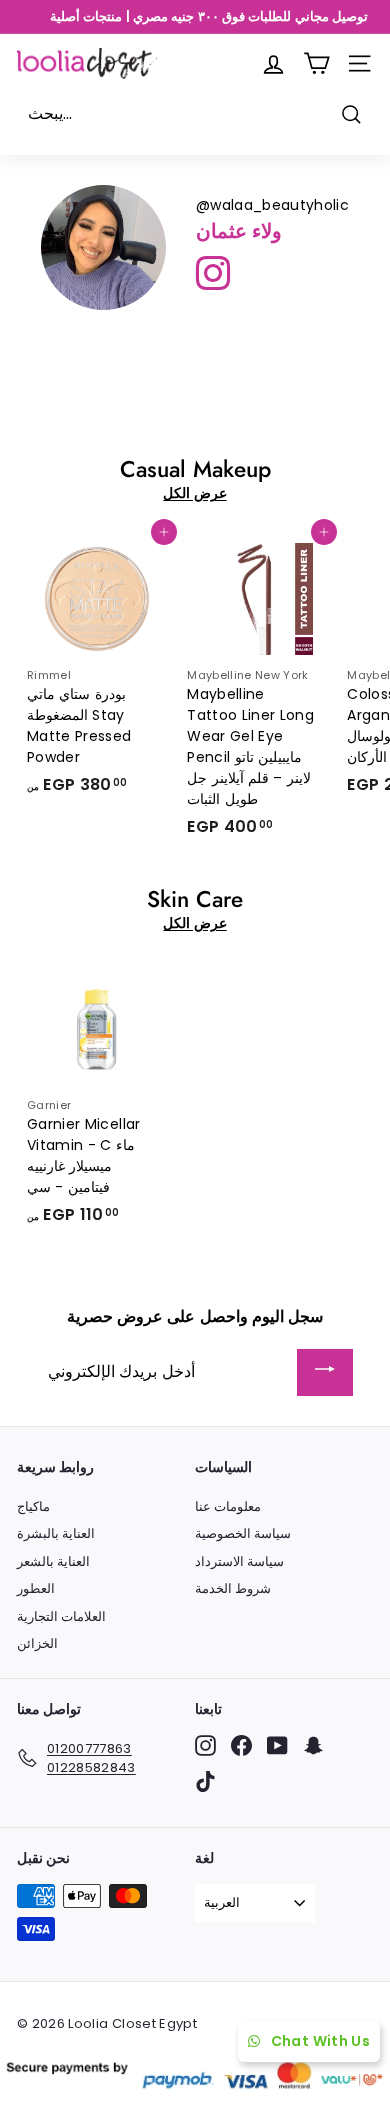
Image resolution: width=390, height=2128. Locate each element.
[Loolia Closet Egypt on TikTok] (205, 1781)
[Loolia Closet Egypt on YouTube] (277, 1745)
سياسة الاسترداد (239, 1561)
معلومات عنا (228, 1506)
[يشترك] (325, 1372)
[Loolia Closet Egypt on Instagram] (205, 1745)
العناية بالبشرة (56, 1533)
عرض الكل (194, 493)
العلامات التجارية (61, 1616)
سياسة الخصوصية (243, 1533)
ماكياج (33, 1506)
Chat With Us (320, 2041)
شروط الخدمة (233, 1588)
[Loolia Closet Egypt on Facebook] (241, 1745)
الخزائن (37, 1643)
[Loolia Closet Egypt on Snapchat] (313, 1745)
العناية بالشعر (53, 1561)
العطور (36, 1588)
